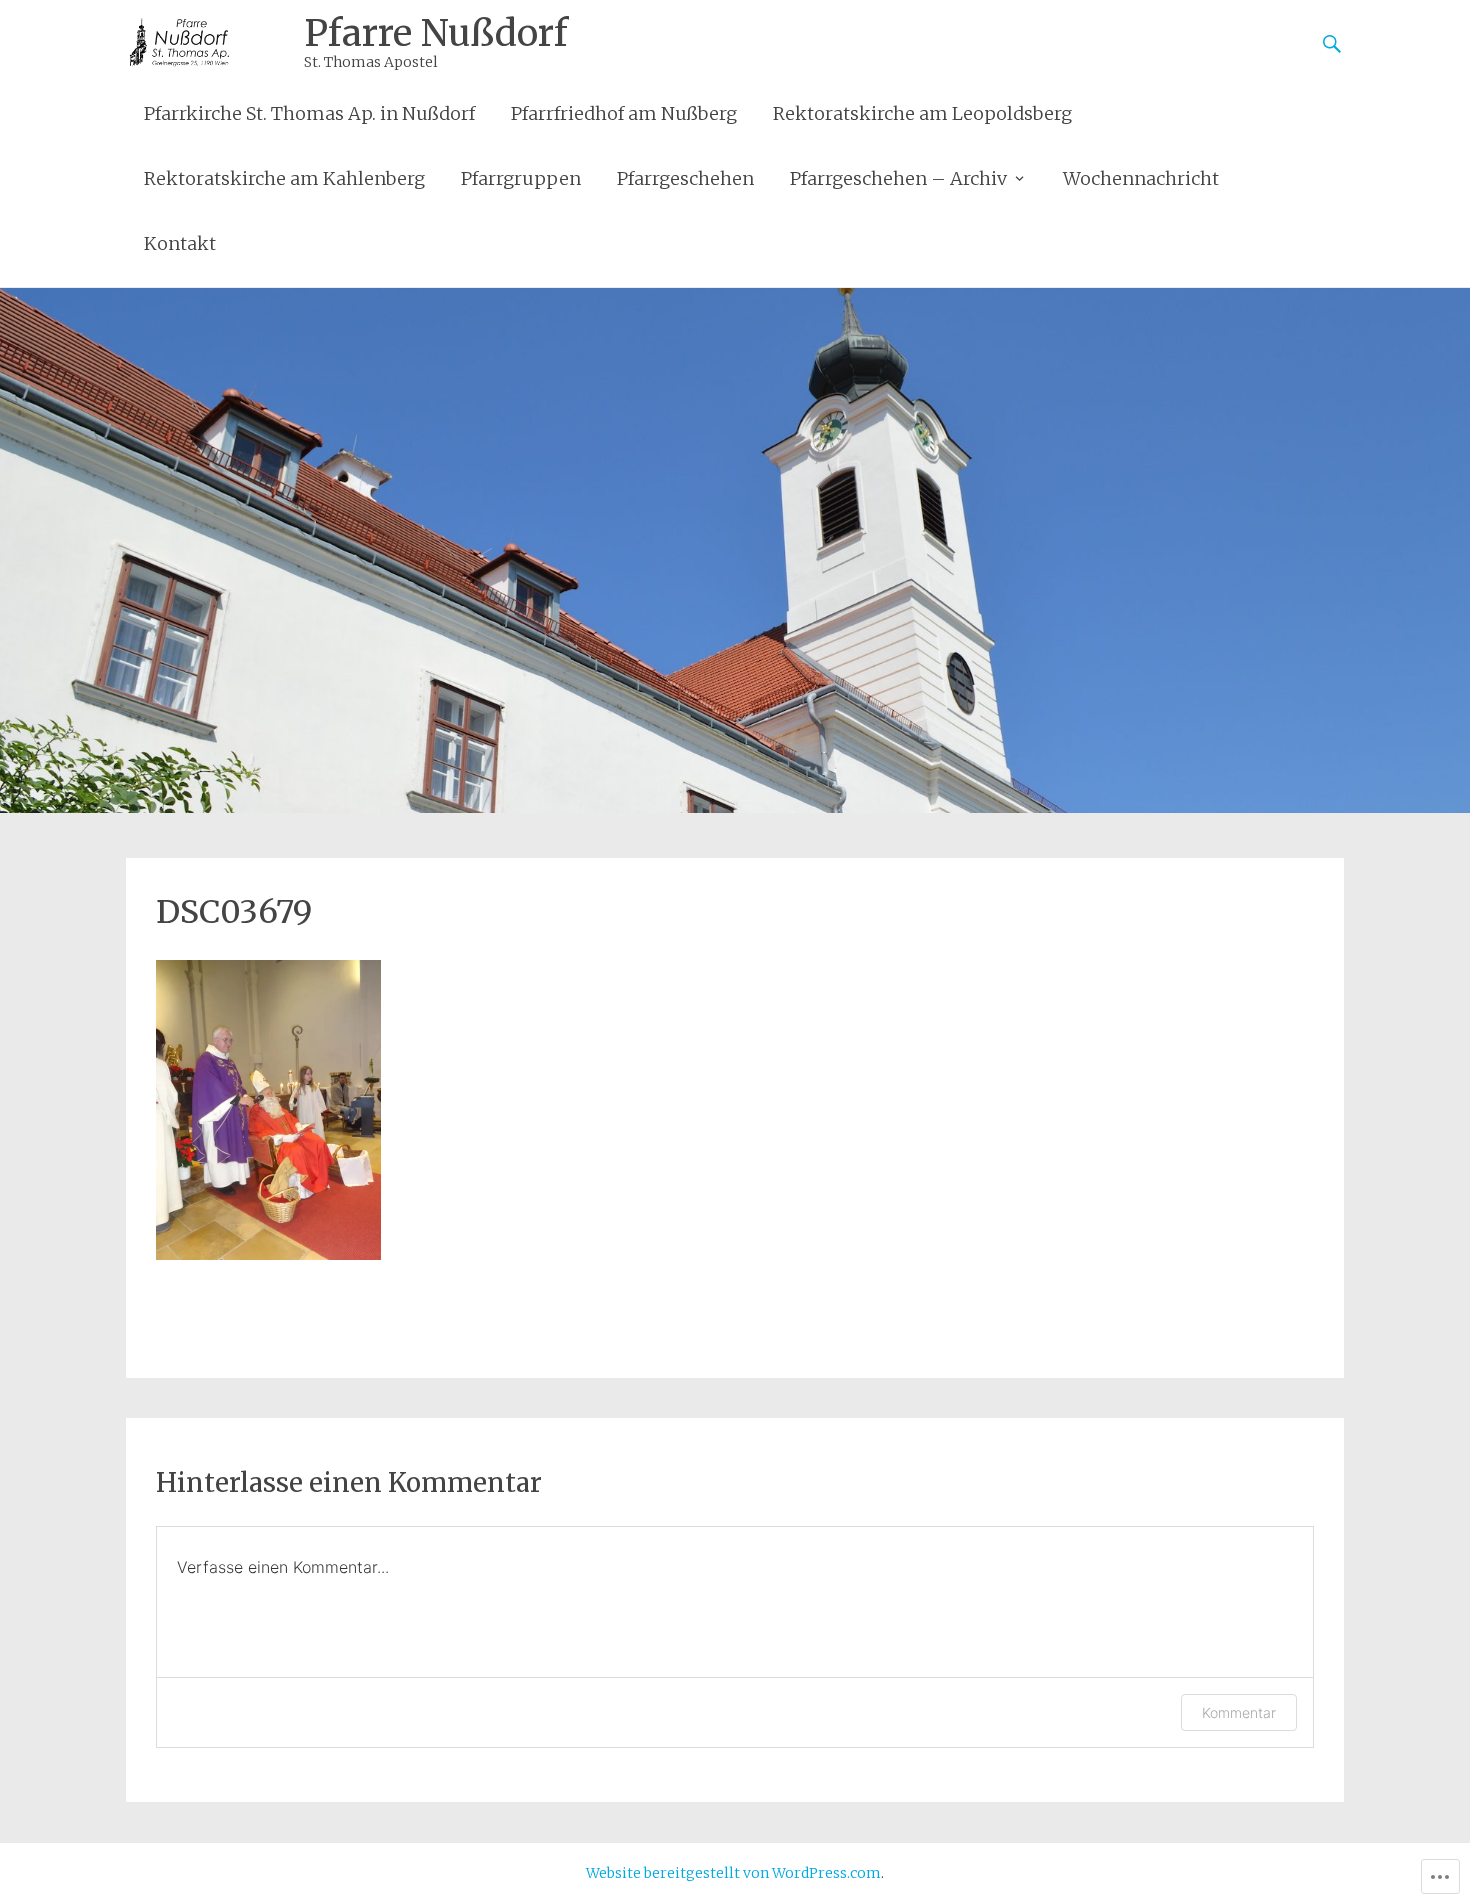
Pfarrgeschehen (685, 178)
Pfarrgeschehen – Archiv (898, 178)
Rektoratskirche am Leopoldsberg (922, 113)
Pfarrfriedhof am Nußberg (624, 113)
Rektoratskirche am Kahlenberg (284, 178)
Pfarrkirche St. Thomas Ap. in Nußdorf (309, 113)
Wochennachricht (1141, 178)
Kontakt (180, 243)
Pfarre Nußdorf (436, 33)
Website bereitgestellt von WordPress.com (733, 1873)
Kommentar (1239, 1712)
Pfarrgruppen (521, 178)
